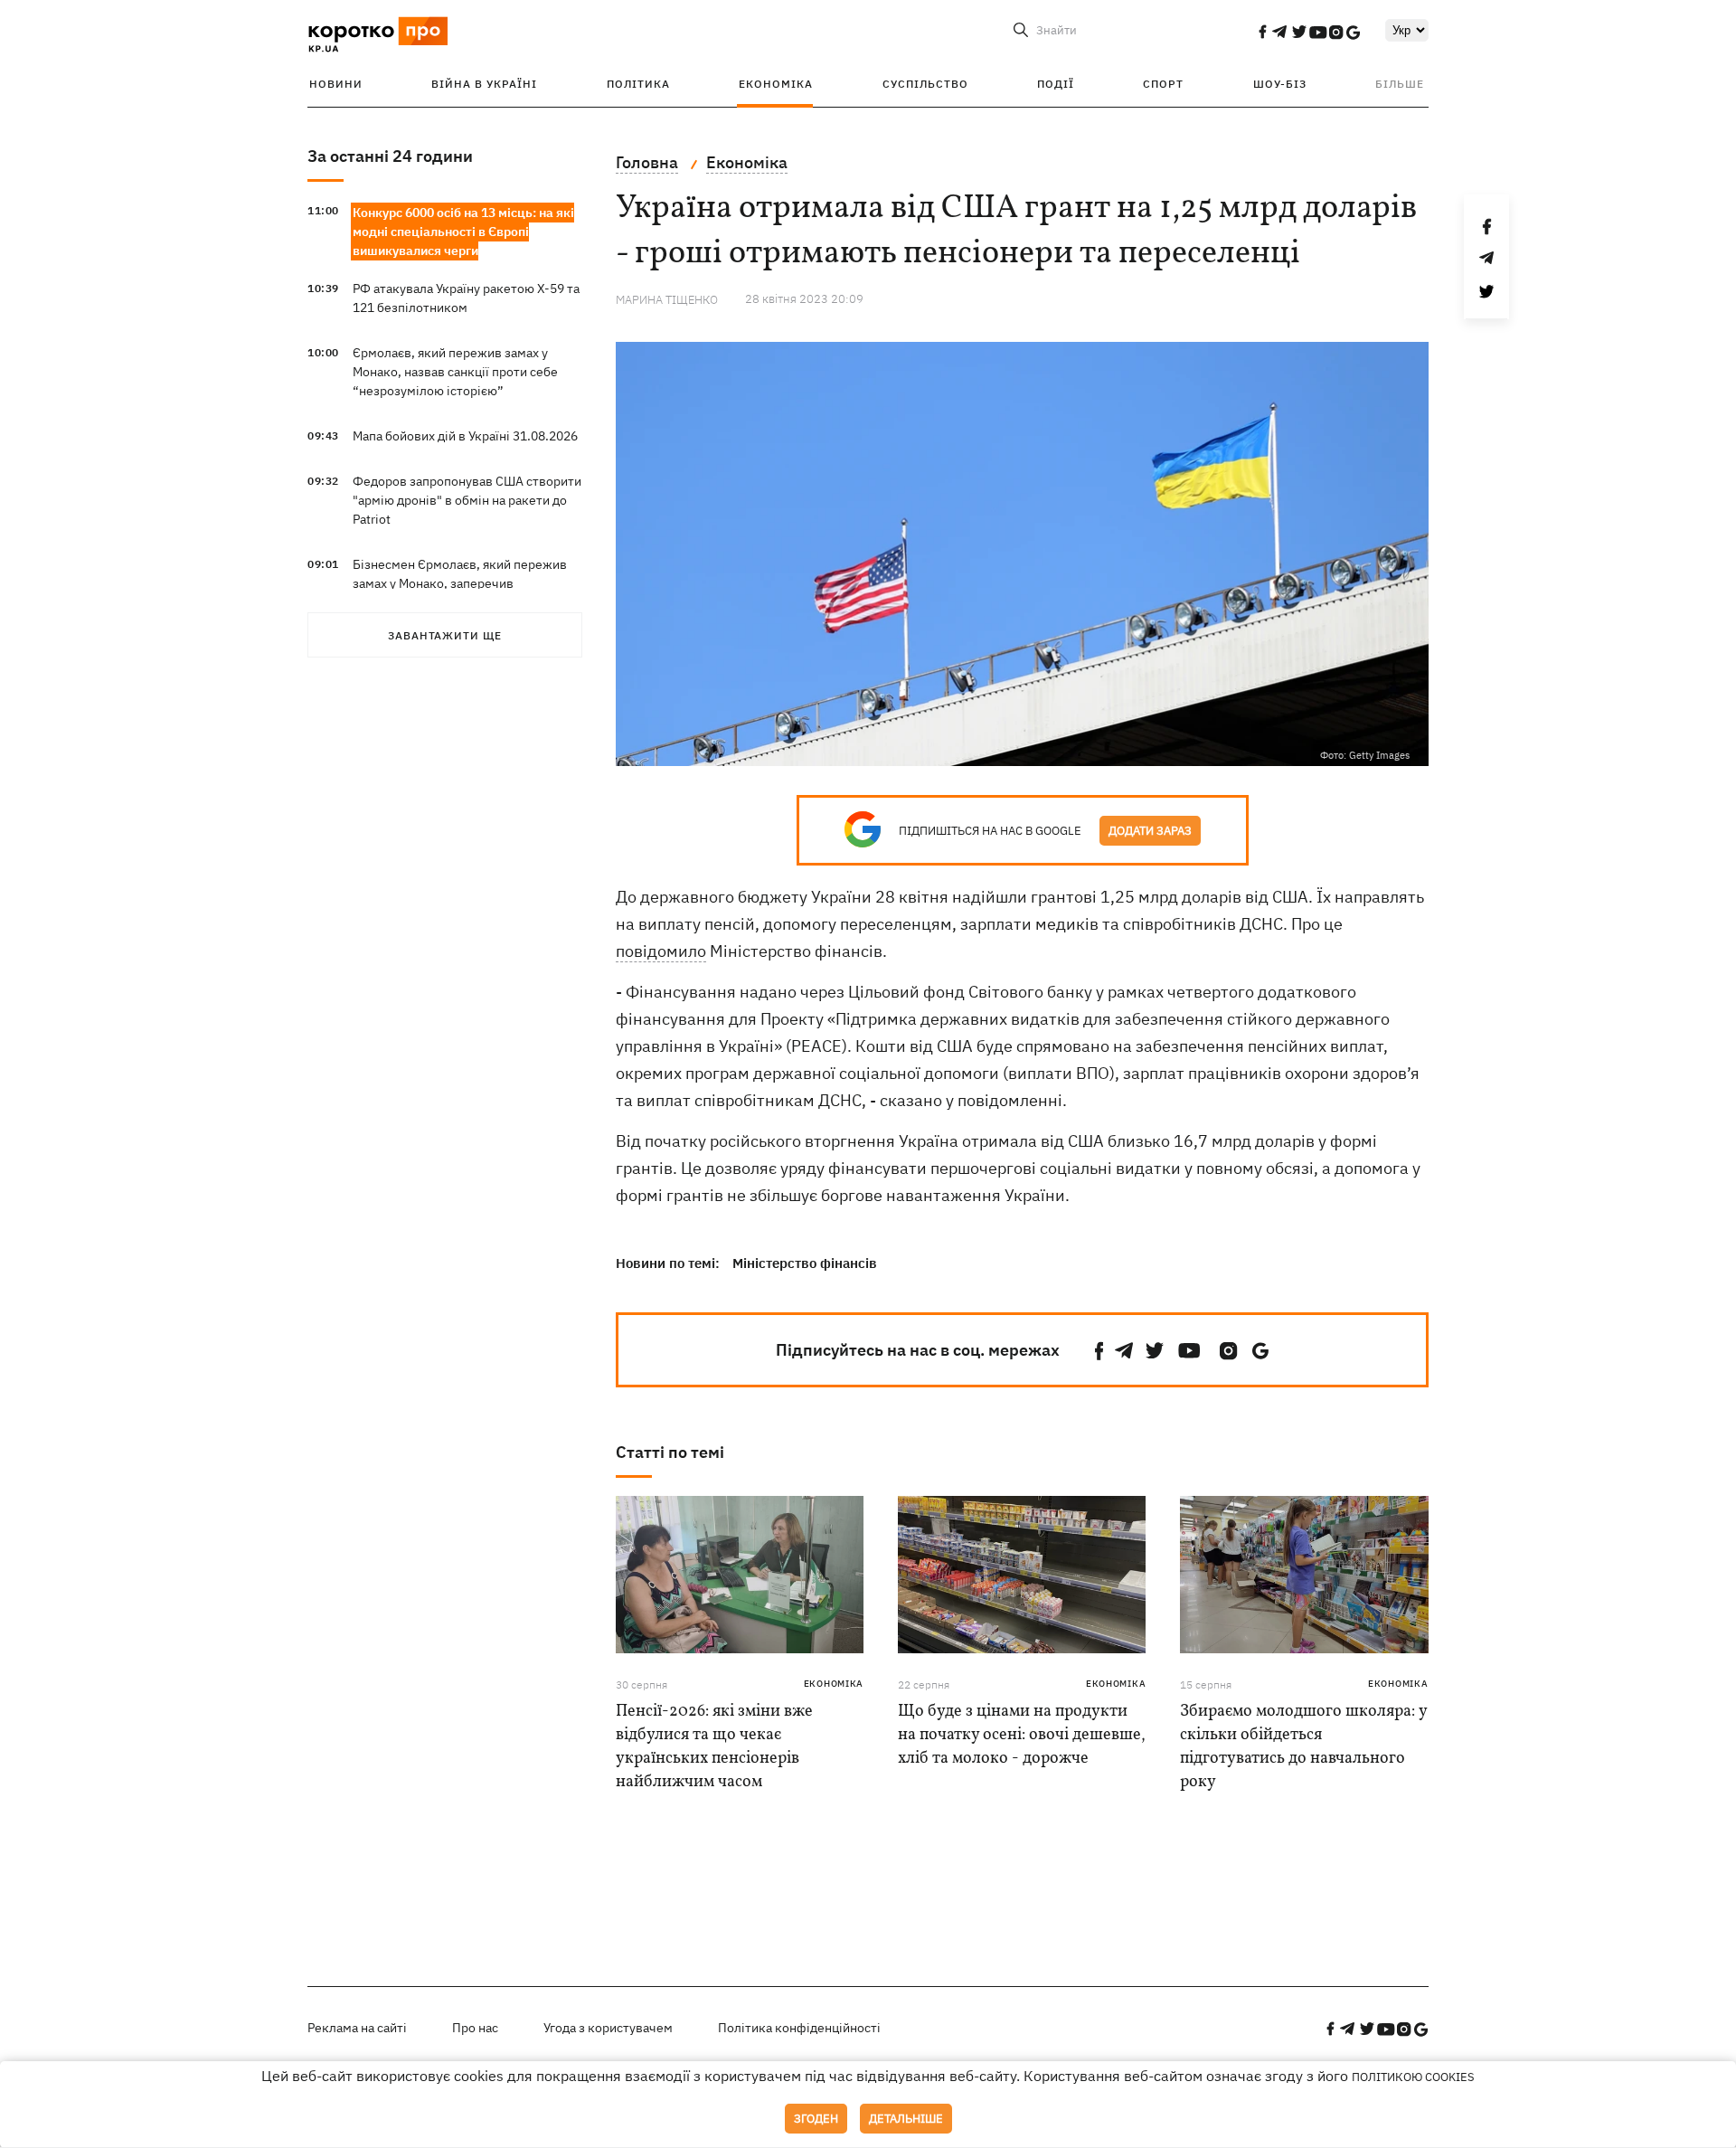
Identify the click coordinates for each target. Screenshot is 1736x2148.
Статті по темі (670, 1452)
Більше (1400, 84)
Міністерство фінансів (805, 1263)
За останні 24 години (390, 156)
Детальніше (906, 2119)
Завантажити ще (445, 635)
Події (1056, 84)
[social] (1262, 32)
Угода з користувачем (608, 2028)
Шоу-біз (1280, 84)
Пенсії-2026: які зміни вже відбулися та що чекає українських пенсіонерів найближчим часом (714, 1747)
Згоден (816, 2119)
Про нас (475, 2028)
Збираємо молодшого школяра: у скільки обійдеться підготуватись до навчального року (1303, 1747)
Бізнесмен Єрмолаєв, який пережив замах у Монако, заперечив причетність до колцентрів (460, 583)
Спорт (1163, 84)
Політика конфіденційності (799, 2028)
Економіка (776, 84)
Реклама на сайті (357, 2028)
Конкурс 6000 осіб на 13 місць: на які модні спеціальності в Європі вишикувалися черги (463, 232)
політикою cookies (1413, 2077)
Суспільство (925, 84)
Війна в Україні (484, 84)
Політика (638, 84)
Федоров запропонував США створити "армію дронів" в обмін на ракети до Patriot (467, 500)
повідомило (661, 951)
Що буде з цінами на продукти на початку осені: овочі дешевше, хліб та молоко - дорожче (1022, 1735)
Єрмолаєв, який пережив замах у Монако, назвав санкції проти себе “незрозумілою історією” (455, 372)
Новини (336, 84)
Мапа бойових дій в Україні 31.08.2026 (465, 436)
